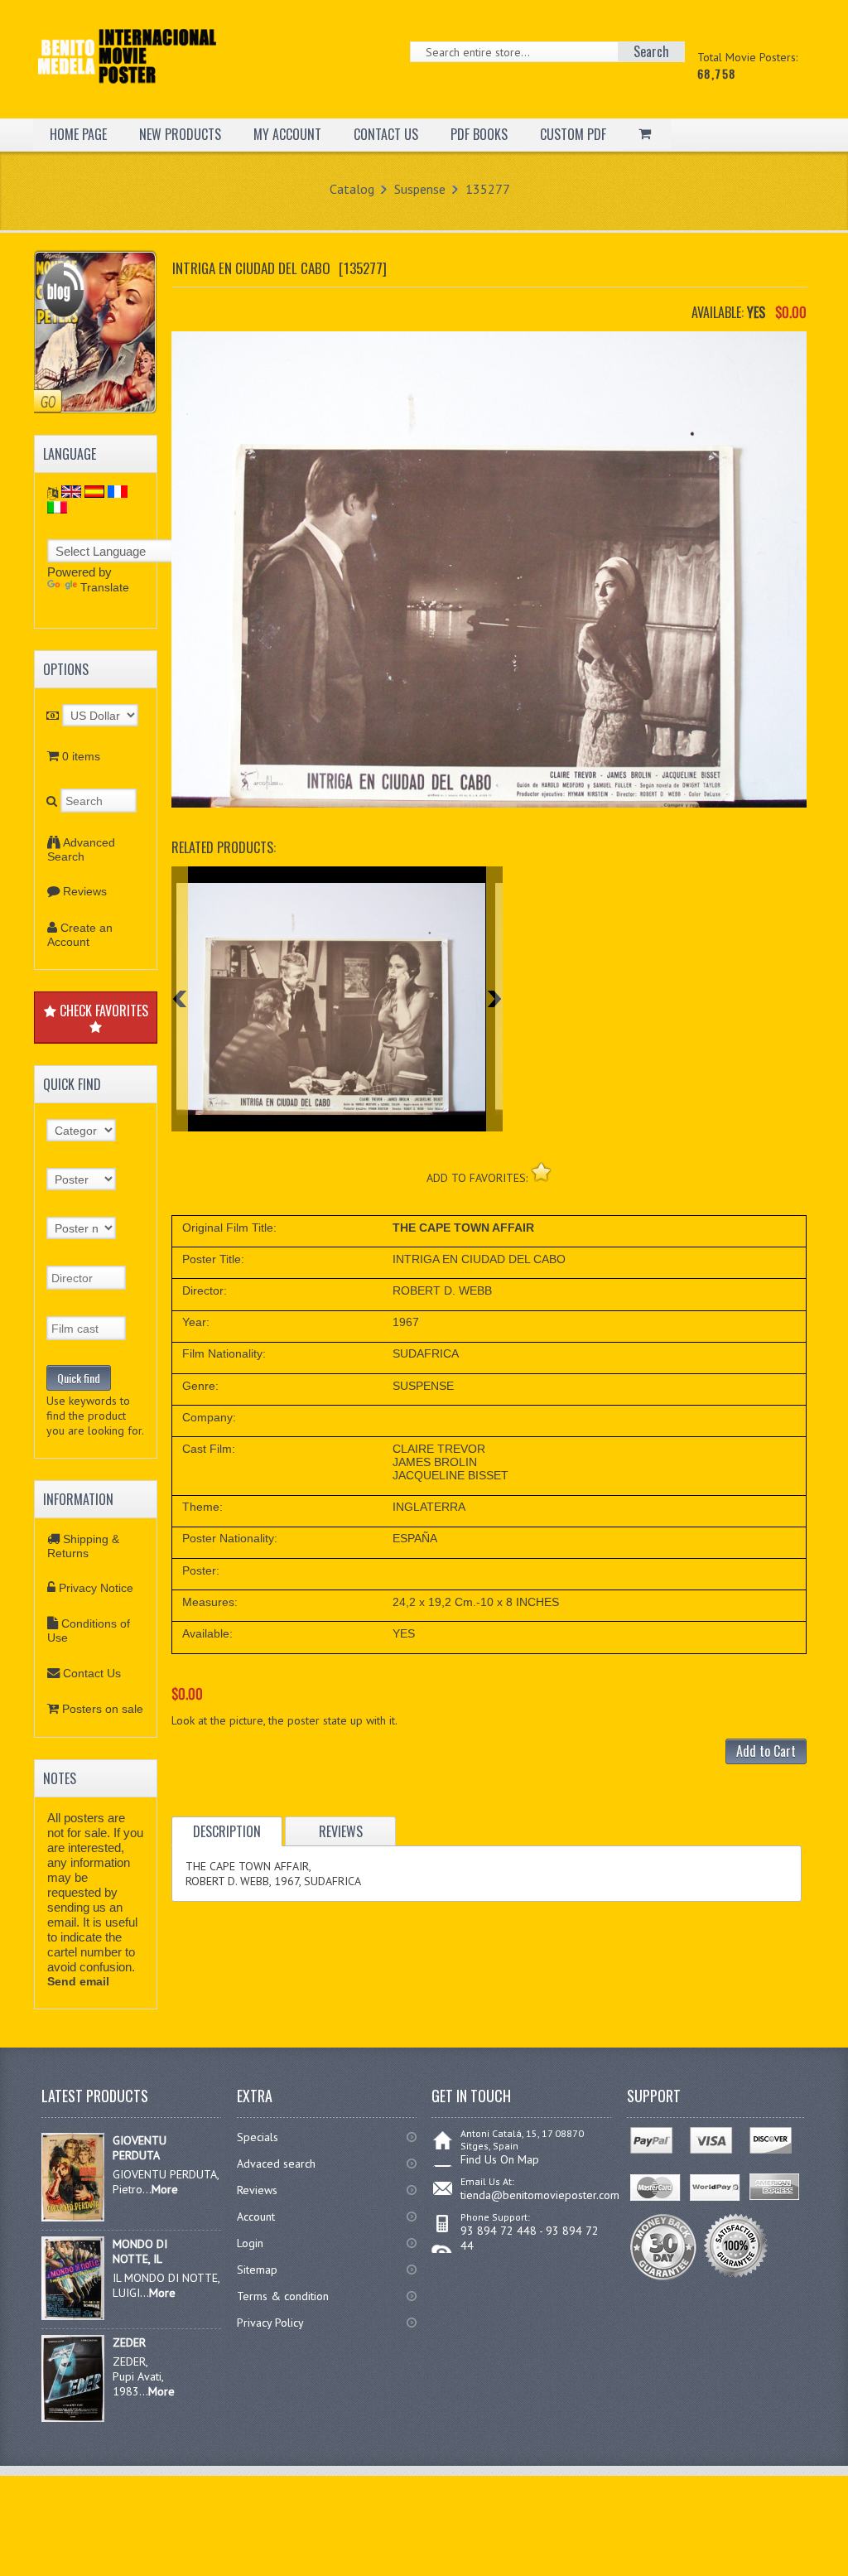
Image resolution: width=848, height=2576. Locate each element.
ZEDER (129, 2342)
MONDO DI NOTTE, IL (140, 2251)
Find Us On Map (500, 2159)
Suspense (420, 189)
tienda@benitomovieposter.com (540, 2195)
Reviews (85, 891)
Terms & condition (283, 2296)
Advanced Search (81, 849)
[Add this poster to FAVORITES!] (541, 1172)
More (165, 2189)
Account (256, 2217)
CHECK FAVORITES (102, 1011)
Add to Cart (766, 1751)
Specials (258, 2137)
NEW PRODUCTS (180, 134)
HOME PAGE (78, 134)
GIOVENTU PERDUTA (140, 2148)
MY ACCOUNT (287, 134)
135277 (488, 189)
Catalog (352, 189)
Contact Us (92, 1673)
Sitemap (257, 2270)
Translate (105, 587)
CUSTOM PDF (573, 134)
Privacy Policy (270, 2323)
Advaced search (276, 2164)
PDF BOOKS (479, 134)
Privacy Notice (96, 1588)
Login (250, 2243)
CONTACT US (386, 134)
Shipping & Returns (83, 1546)
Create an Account (80, 935)
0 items (81, 756)
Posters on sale (103, 1709)
